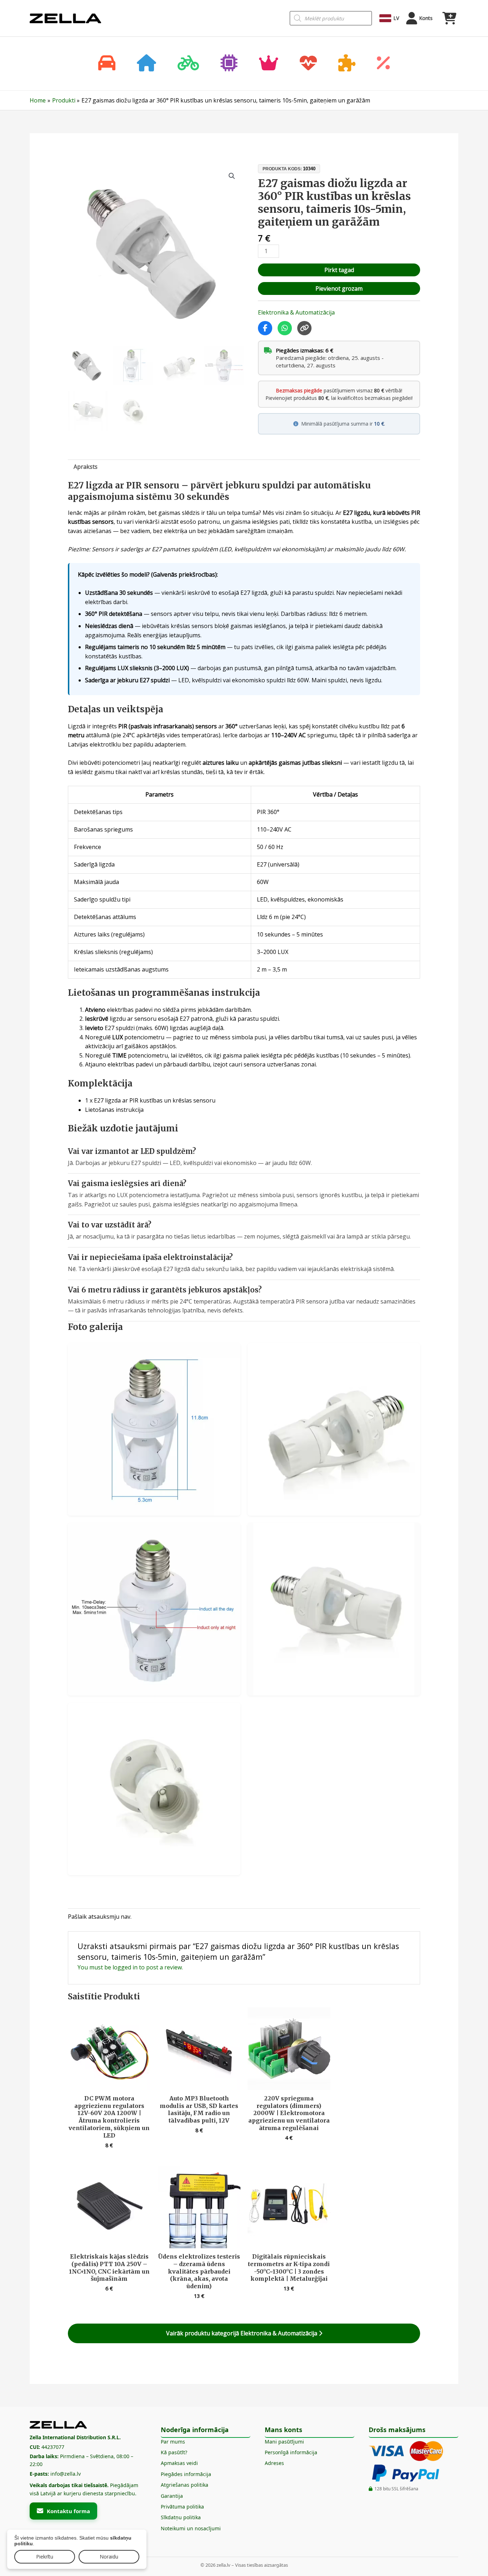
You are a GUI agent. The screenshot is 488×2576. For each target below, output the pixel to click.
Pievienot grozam (339, 288)
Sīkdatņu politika (181, 2517)
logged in (125, 1967)
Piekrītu (45, 2557)
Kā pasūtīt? (174, 2452)
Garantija (172, 2496)
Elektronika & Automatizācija (296, 312)
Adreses (274, 2463)
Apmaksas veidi (179, 2463)
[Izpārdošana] (383, 64)
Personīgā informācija (291, 2452)
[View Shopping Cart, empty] (449, 18)
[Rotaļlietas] (347, 64)
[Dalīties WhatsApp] (285, 328)
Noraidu (109, 2557)
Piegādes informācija (186, 2474)
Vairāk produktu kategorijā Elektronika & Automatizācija (242, 2333)
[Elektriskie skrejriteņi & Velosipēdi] (188, 64)
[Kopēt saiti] (304, 328)
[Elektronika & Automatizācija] (229, 64)
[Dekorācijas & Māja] (146, 64)
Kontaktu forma (68, 2511)
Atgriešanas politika (185, 2485)
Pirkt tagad (339, 270)
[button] (232, 176)
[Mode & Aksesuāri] (269, 64)
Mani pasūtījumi (284, 2442)
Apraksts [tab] (86, 467)
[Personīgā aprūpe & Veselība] (308, 64)
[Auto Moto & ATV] (107, 64)
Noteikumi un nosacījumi (191, 2528)
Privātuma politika (182, 2507)
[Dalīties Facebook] (265, 328)
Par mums (173, 2442)
